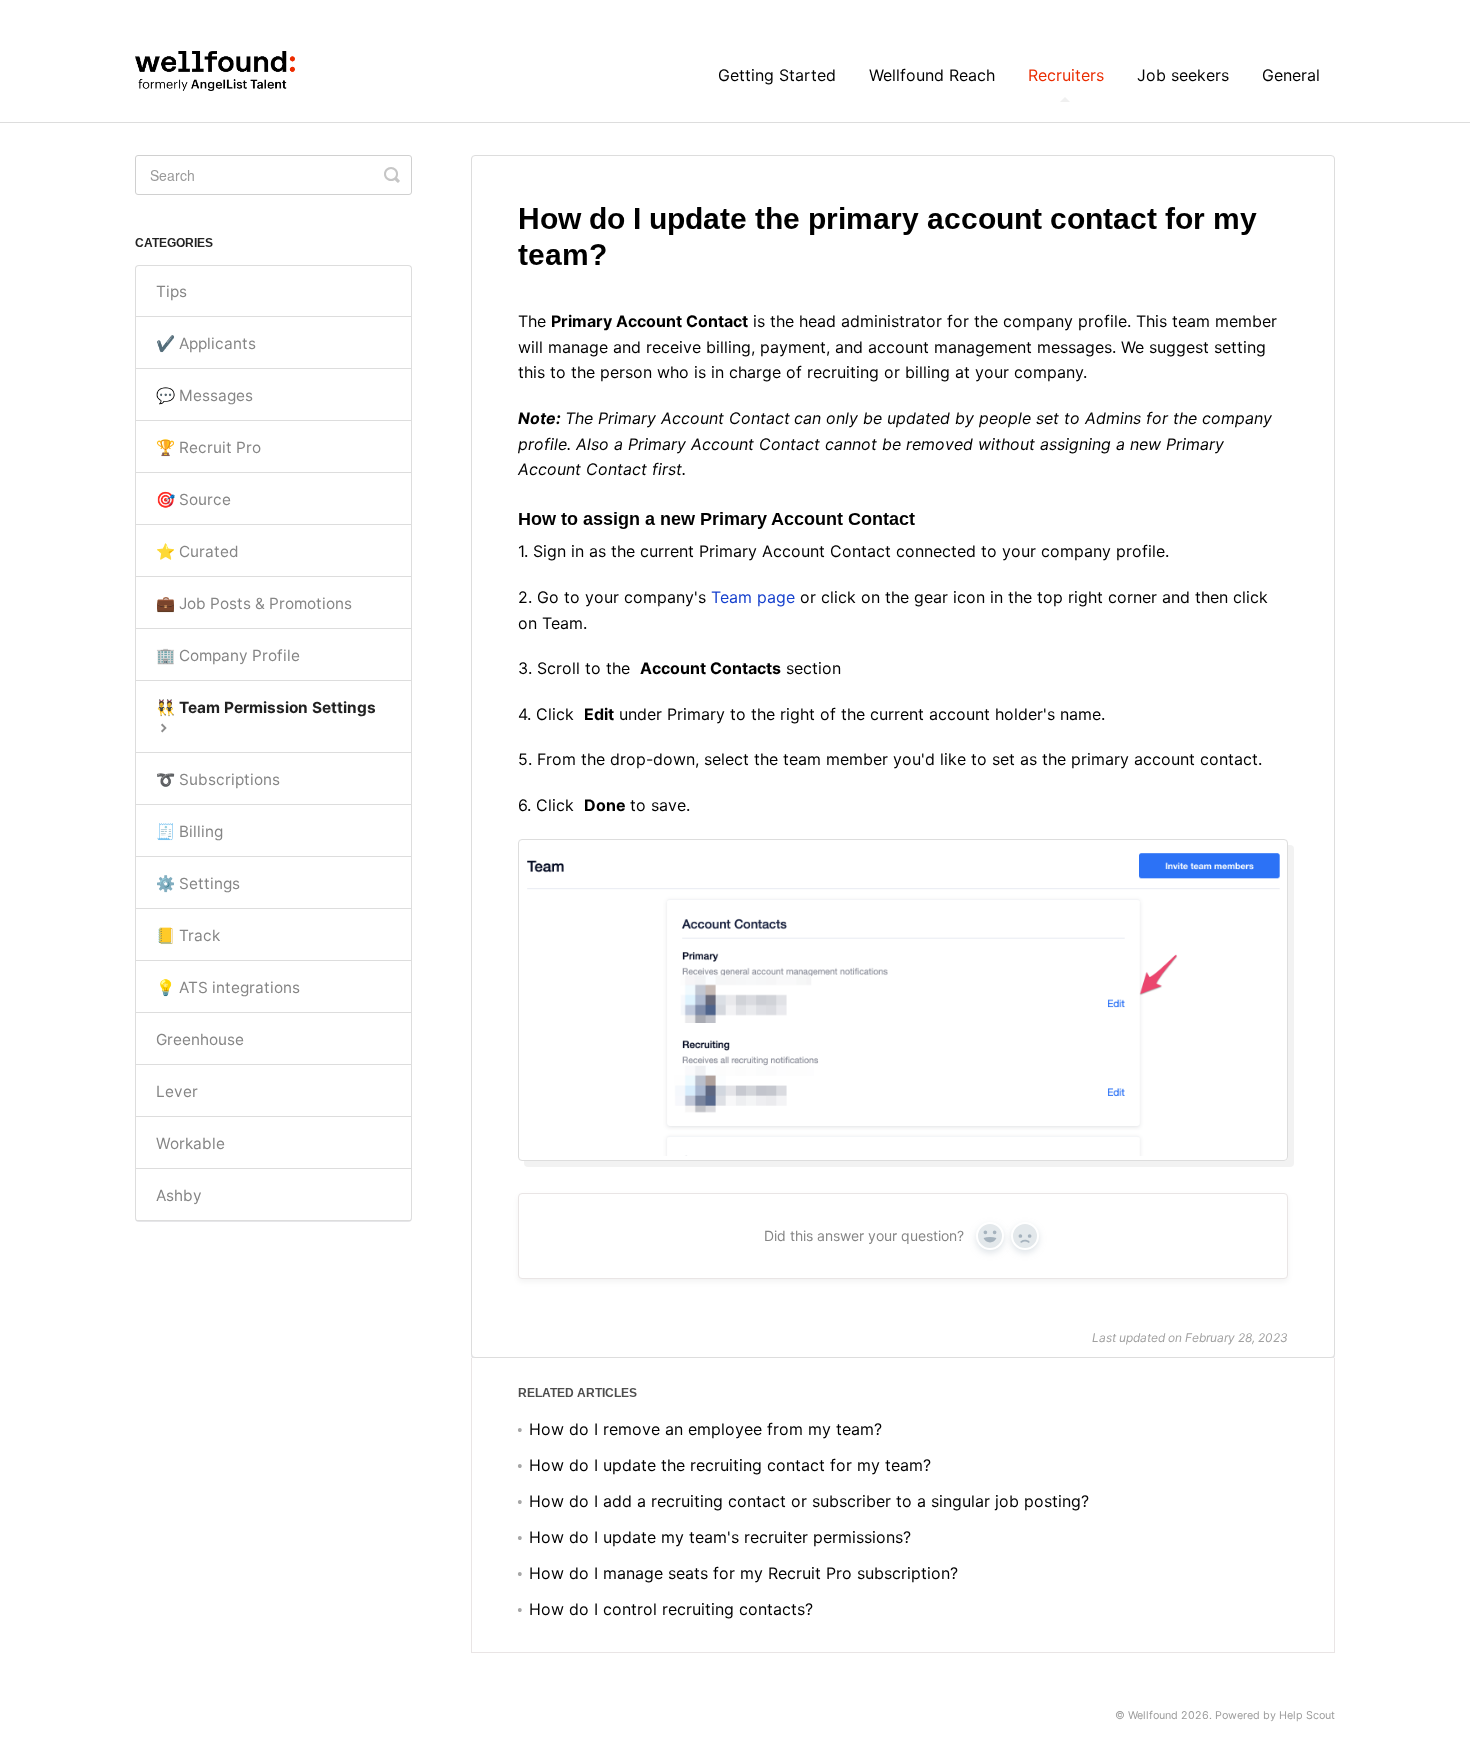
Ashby (179, 1195)
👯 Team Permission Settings (266, 707)
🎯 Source (193, 499)
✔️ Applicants (206, 343)
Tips (171, 291)
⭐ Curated (197, 551)
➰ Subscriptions (218, 779)
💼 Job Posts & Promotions (254, 603)
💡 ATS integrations (228, 987)
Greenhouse (200, 1039)
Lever (177, 1091)
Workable (190, 1143)
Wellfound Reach (932, 75)
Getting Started (777, 75)
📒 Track (188, 935)
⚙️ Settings (198, 883)
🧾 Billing (189, 831)
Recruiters (1066, 75)
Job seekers (1183, 75)
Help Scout (1307, 1715)
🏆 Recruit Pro (208, 447)
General (1291, 75)
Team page (753, 597)
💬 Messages (204, 395)
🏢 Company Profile (228, 655)
